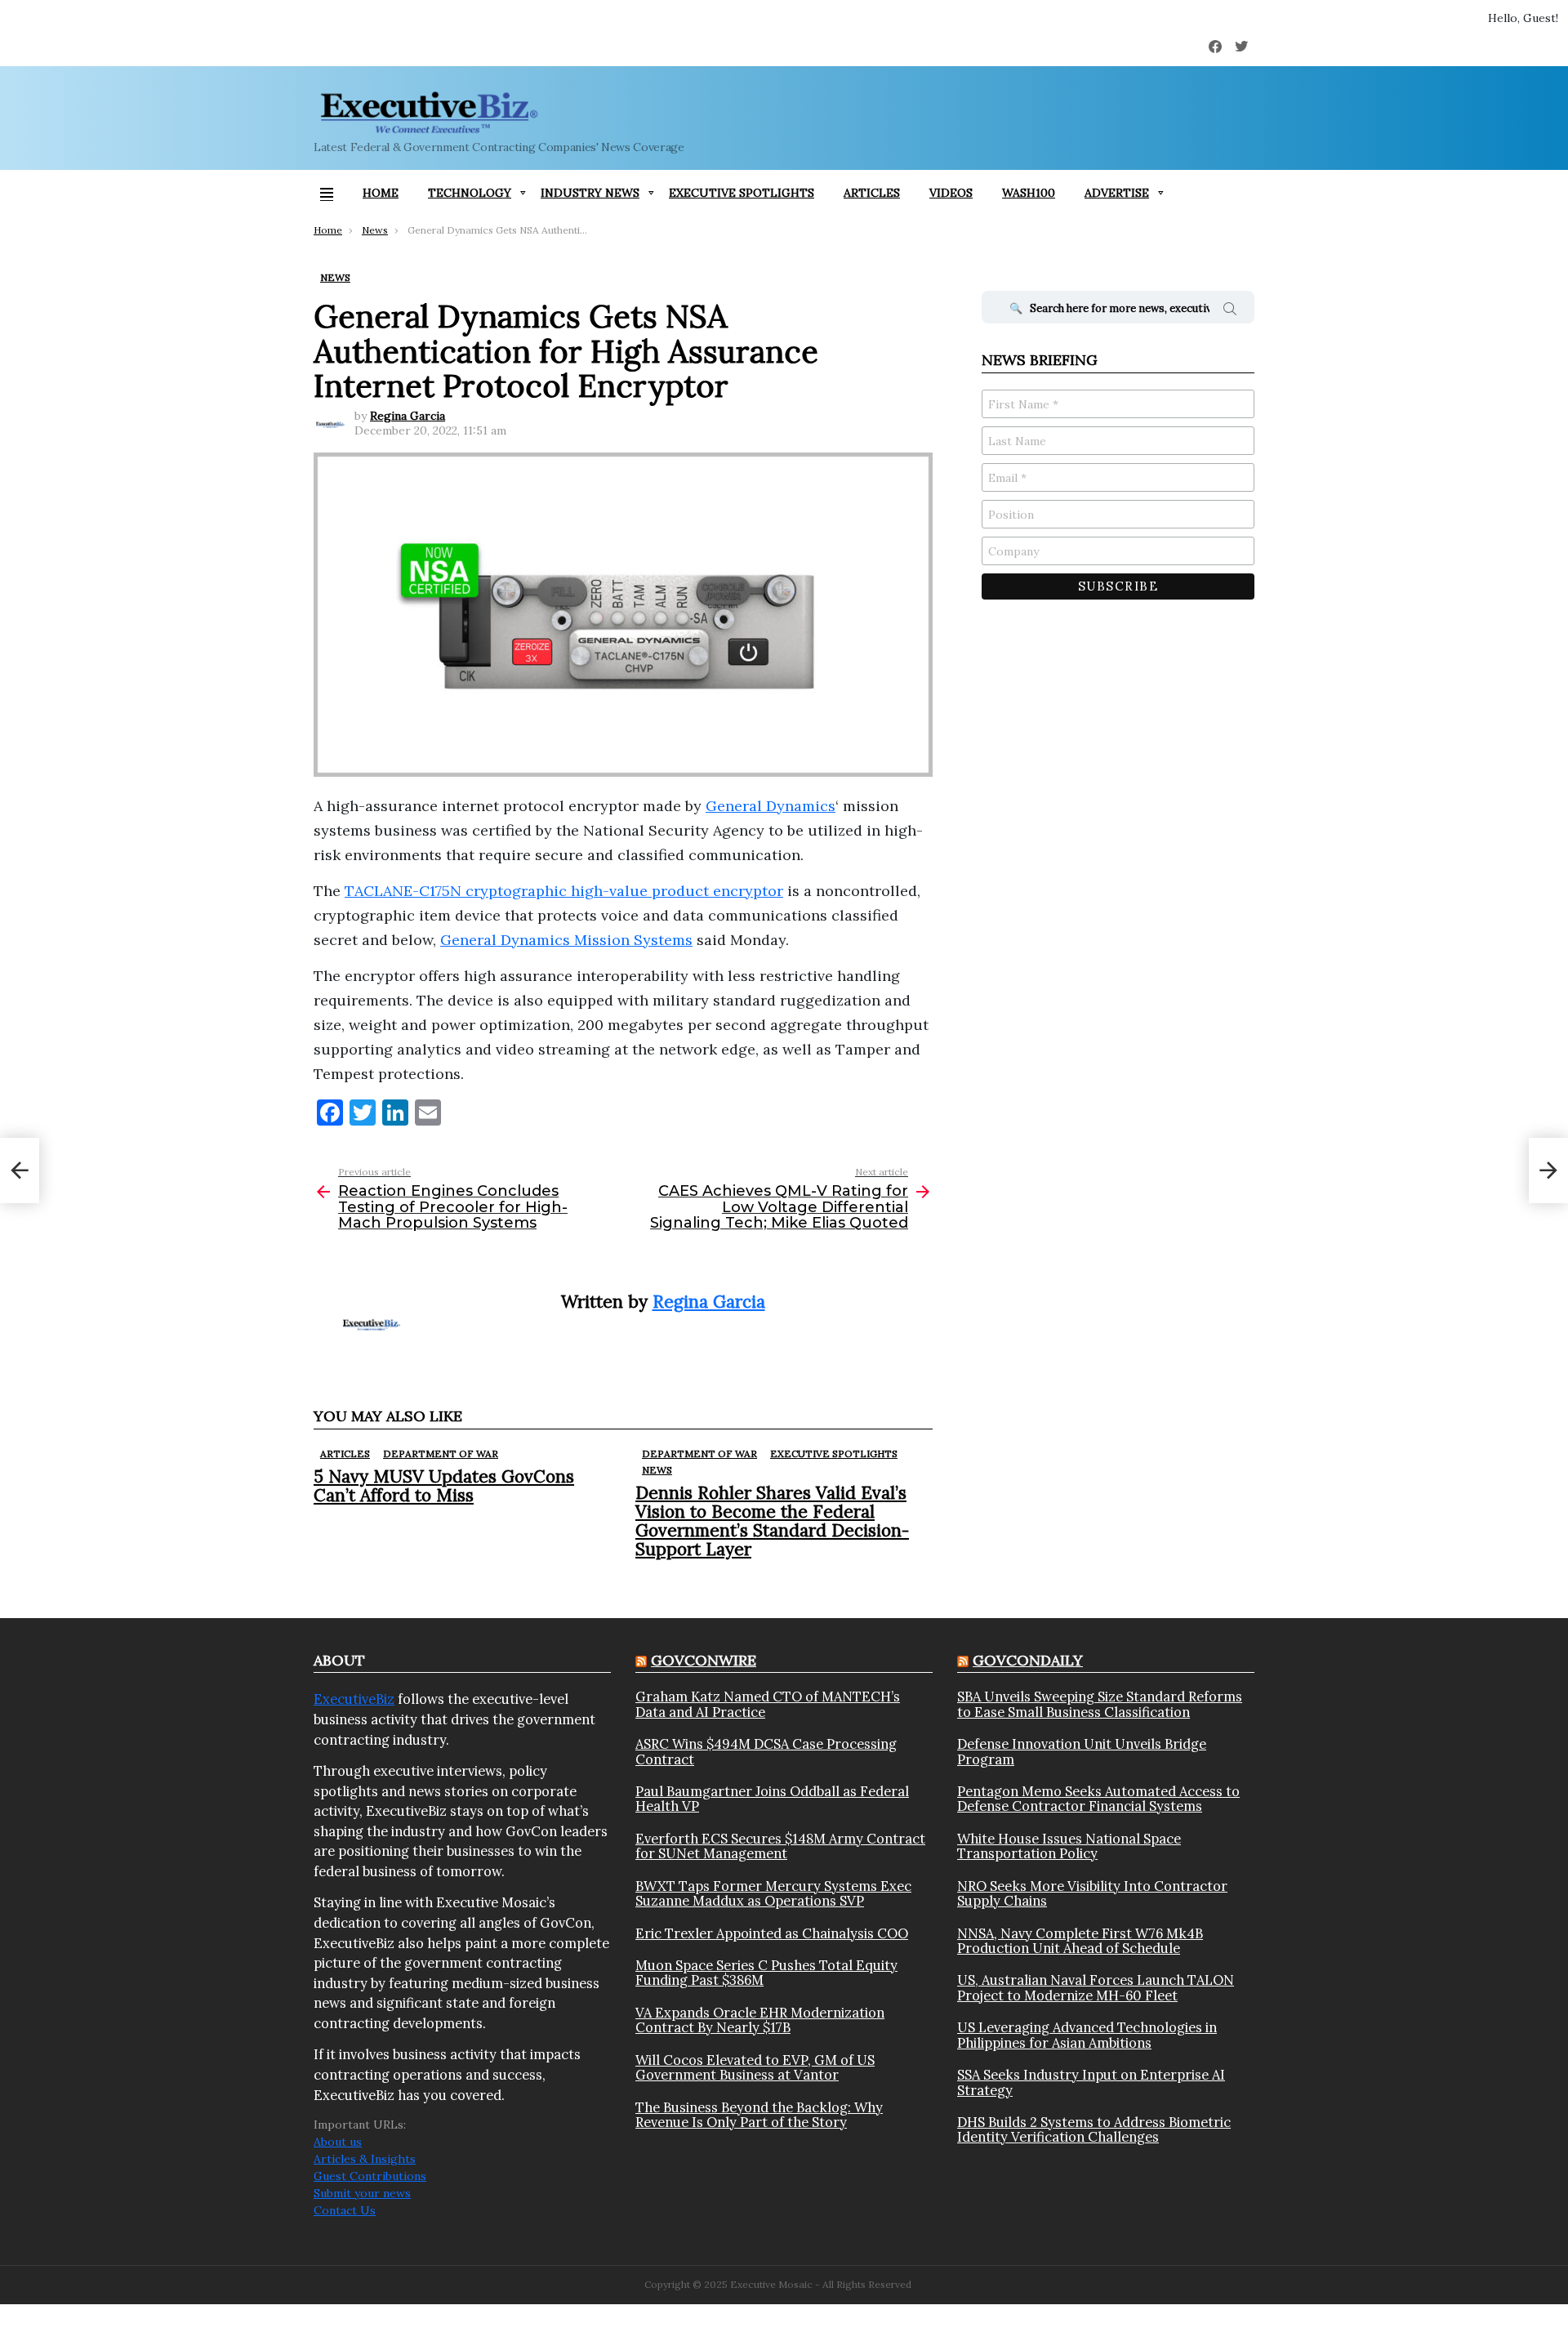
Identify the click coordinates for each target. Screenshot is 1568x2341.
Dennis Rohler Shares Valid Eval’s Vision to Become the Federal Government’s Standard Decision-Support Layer (772, 1521)
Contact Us (345, 2210)
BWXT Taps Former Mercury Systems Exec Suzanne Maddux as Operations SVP (773, 1894)
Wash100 (1029, 193)
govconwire (704, 1660)
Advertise (1117, 193)
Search (1230, 311)
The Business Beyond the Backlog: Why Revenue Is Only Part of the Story (759, 2115)
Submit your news (362, 2193)
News (657, 1470)
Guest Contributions (370, 2176)
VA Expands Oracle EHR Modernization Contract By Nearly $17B (760, 2020)
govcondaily (1028, 1660)
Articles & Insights (365, 2159)
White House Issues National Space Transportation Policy (1069, 1846)
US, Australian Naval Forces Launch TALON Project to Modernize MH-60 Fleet (1096, 1988)
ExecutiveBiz (354, 1699)
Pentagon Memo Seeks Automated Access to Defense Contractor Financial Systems (1098, 1799)
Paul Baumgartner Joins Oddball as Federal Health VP (772, 1799)
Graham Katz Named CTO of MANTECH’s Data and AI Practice (768, 1704)
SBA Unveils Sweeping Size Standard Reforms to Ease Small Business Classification (1100, 1704)
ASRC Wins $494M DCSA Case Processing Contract (766, 1752)
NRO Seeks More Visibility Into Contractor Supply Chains (1092, 1894)
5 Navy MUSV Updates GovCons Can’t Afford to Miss (444, 1486)
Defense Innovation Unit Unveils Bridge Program (1082, 1752)
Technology (470, 193)
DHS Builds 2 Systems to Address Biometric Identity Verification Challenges (1094, 2130)
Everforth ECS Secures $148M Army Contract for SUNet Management (780, 1846)
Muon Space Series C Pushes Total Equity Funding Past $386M (766, 1973)
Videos (951, 193)
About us (338, 2142)
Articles (872, 193)
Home (381, 193)
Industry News (590, 193)
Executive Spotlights (742, 193)
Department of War (441, 1454)
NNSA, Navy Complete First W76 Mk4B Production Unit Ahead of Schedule (1080, 1941)
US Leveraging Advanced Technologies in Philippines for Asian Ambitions (1087, 2035)
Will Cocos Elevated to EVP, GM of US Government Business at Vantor (755, 2068)
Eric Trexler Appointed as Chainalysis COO (772, 1933)
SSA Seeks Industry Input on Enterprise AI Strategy (1091, 2082)
